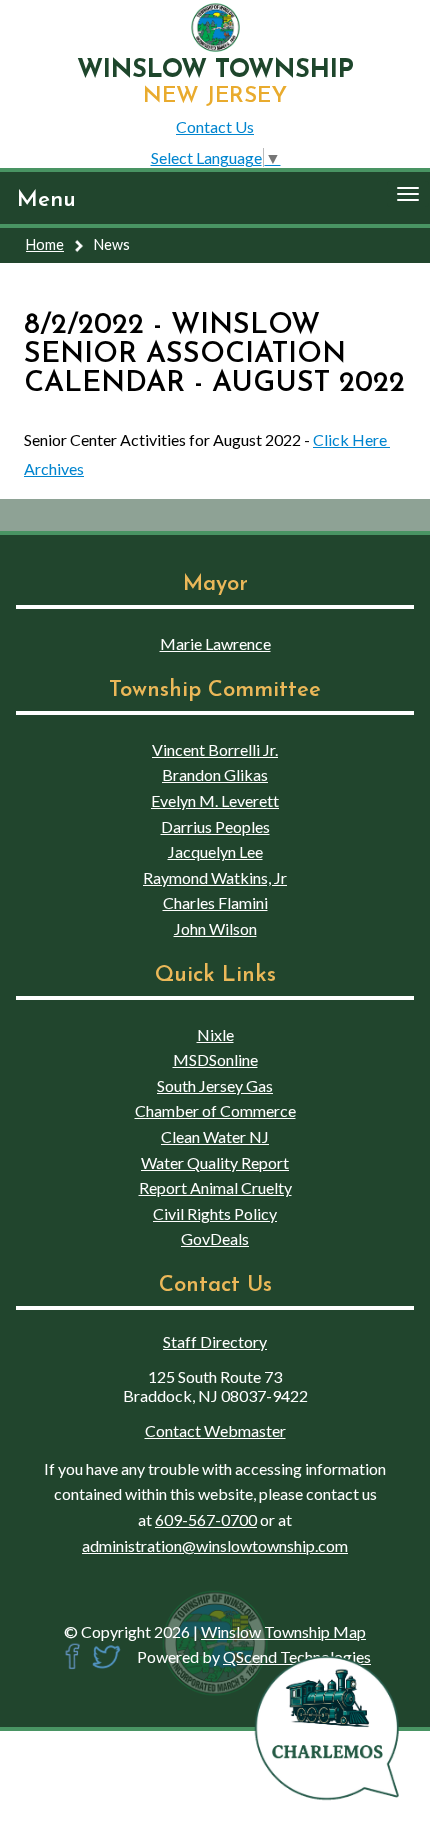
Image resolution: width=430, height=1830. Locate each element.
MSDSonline (215, 1059)
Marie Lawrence (215, 643)
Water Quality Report (215, 1162)
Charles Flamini (215, 902)
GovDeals (215, 1238)
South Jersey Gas (215, 1085)
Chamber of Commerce (215, 1110)
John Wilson (215, 928)
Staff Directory (215, 1341)
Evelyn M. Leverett (215, 800)
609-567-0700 (206, 1519)
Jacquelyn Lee (215, 851)
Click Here (351, 439)
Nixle (215, 1034)
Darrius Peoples (215, 826)
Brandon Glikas (215, 774)
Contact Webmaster (215, 1430)
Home (45, 244)
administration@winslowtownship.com (215, 1545)
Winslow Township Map (283, 1631)
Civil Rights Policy (215, 1213)
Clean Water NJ (215, 1136)
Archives (54, 468)
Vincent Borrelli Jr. (215, 749)
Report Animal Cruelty (215, 1187)
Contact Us (215, 126)
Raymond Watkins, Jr (215, 877)
